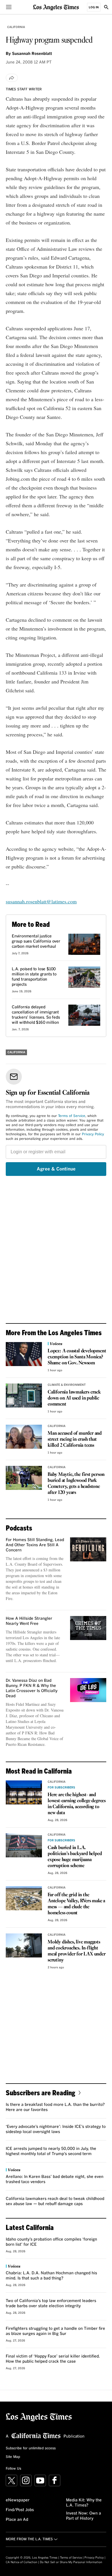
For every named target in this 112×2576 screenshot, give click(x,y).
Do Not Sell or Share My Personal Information (71, 2562)
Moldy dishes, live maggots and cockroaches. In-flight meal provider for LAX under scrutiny (77, 1951)
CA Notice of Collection (22, 2562)
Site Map (13, 2457)
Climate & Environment (67, 1385)
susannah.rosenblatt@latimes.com (41, 901)
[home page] (56, 7)
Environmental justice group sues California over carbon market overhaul (36, 941)
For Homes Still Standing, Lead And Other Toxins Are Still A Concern (35, 1545)
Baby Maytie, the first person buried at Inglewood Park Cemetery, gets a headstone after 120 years (76, 1484)
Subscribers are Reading (40, 2093)
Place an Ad (17, 2520)
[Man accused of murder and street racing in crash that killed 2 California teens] (24, 1437)
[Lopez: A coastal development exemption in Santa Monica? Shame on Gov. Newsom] (24, 1354)
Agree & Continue (56, 1169)
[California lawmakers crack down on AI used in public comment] (24, 1396)
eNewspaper (18, 2500)
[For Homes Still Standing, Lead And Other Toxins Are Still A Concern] (88, 1549)
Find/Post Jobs (20, 2510)
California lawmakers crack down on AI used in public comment (74, 1398)
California (16, 27)
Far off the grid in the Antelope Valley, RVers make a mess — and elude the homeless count (76, 1904)
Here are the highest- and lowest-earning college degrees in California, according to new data (77, 1804)
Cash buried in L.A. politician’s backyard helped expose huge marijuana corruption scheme (75, 1857)
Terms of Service (72, 1116)
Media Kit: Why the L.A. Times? (84, 2503)
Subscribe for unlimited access (31, 2448)
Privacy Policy (93, 1134)
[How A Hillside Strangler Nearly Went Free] (88, 1628)
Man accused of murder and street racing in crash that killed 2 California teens (75, 1439)
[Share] (12, 78)
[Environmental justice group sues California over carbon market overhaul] (84, 944)
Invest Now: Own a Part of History (84, 2516)
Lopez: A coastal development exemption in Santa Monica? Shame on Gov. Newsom (77, 1357)
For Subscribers (61, 1788)
